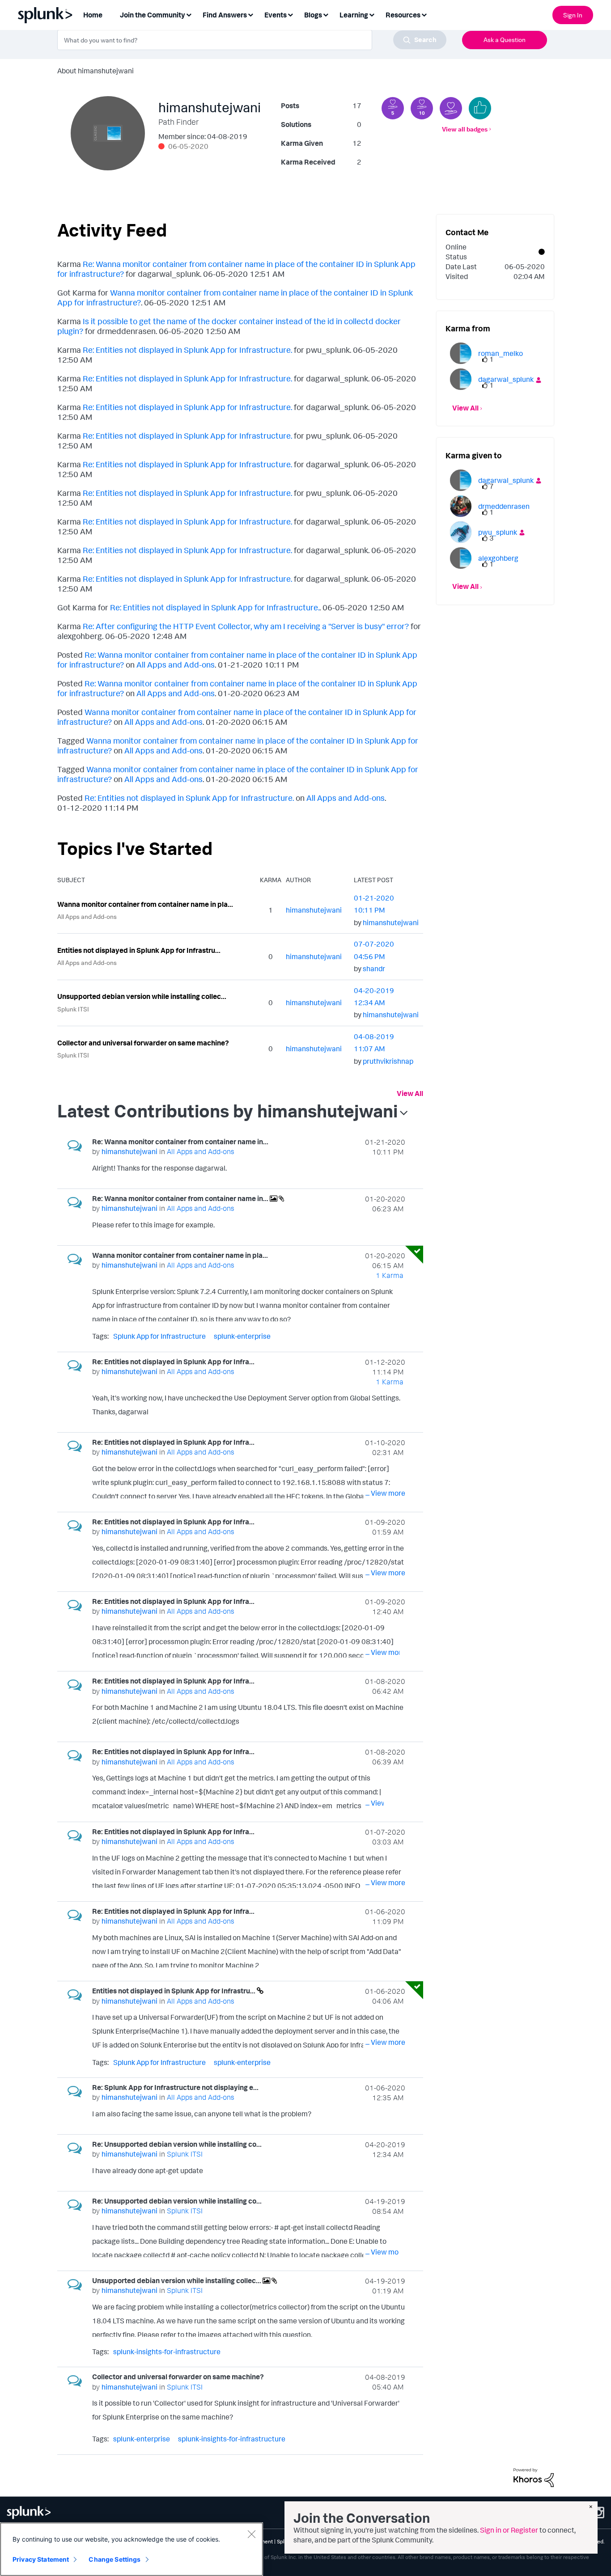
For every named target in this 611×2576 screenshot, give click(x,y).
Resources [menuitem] (403, 15)
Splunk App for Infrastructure (159, 1336)
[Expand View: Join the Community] (189, 14)
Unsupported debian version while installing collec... (142, 996)
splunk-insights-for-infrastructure (167, 2352)
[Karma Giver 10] (422, 108)
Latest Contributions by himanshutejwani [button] (227, 1111)
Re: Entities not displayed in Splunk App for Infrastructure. (187, 350)
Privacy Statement (41, 2559)
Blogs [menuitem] (313, 15)
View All (410, 1093)
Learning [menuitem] (354, 15)
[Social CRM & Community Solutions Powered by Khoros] (534, 2477)
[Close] (251, 2534)
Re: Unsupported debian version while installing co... (177, 2144)
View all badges (465, 129)
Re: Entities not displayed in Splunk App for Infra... (173, 1362)
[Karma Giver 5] (393, 108)
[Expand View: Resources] (424, 14)
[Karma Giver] (451, 108)
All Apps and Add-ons (176, 664)
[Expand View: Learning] (372, 14)
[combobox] (252, 40)
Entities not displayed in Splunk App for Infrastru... (139, 950)
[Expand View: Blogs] (326, 14)
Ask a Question (505, 40)
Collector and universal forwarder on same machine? (143, 1043)
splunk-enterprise (242, 1336)
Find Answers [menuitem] (225, 15)
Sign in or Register (509, 2530)
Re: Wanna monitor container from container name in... (180, 1142)
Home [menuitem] (93, 15)
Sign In (573, 15)
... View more (385, 1170)
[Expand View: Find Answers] (250, 14)
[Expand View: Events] (290, 14)
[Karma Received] (480, 108)
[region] (132, 2549)
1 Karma (390, 1275)
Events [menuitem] (276, 15)
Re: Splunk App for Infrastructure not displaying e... (175, 2087)
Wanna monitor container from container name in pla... (145, 904)
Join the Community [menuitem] (153, 15)
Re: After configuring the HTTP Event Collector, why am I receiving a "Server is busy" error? (246, 626)
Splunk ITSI (73, 1009)
